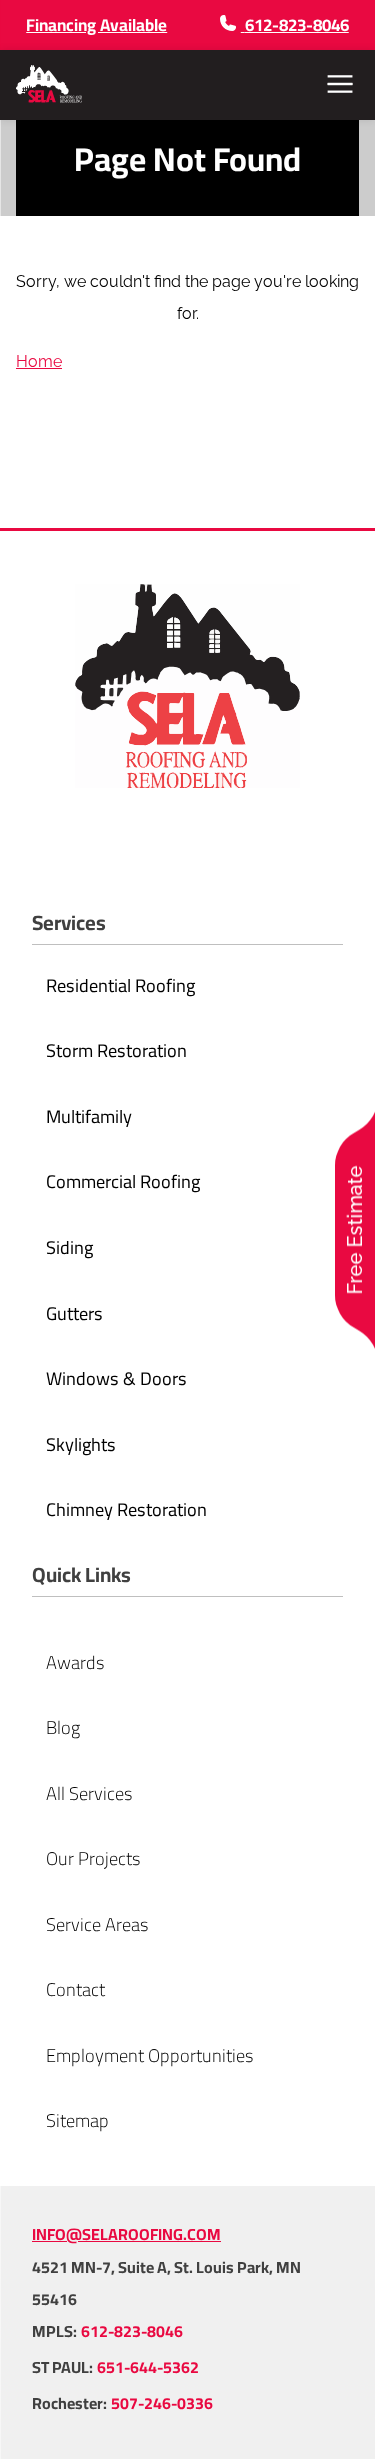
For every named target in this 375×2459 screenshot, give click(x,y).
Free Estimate (355, 1229)
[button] (340, 84)
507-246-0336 (162, 2403)
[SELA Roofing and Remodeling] (49, 84)
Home (39, 361)
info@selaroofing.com (126, 2234)
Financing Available (96, 25)
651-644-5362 (148, 2367)
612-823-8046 (132, 2331)
